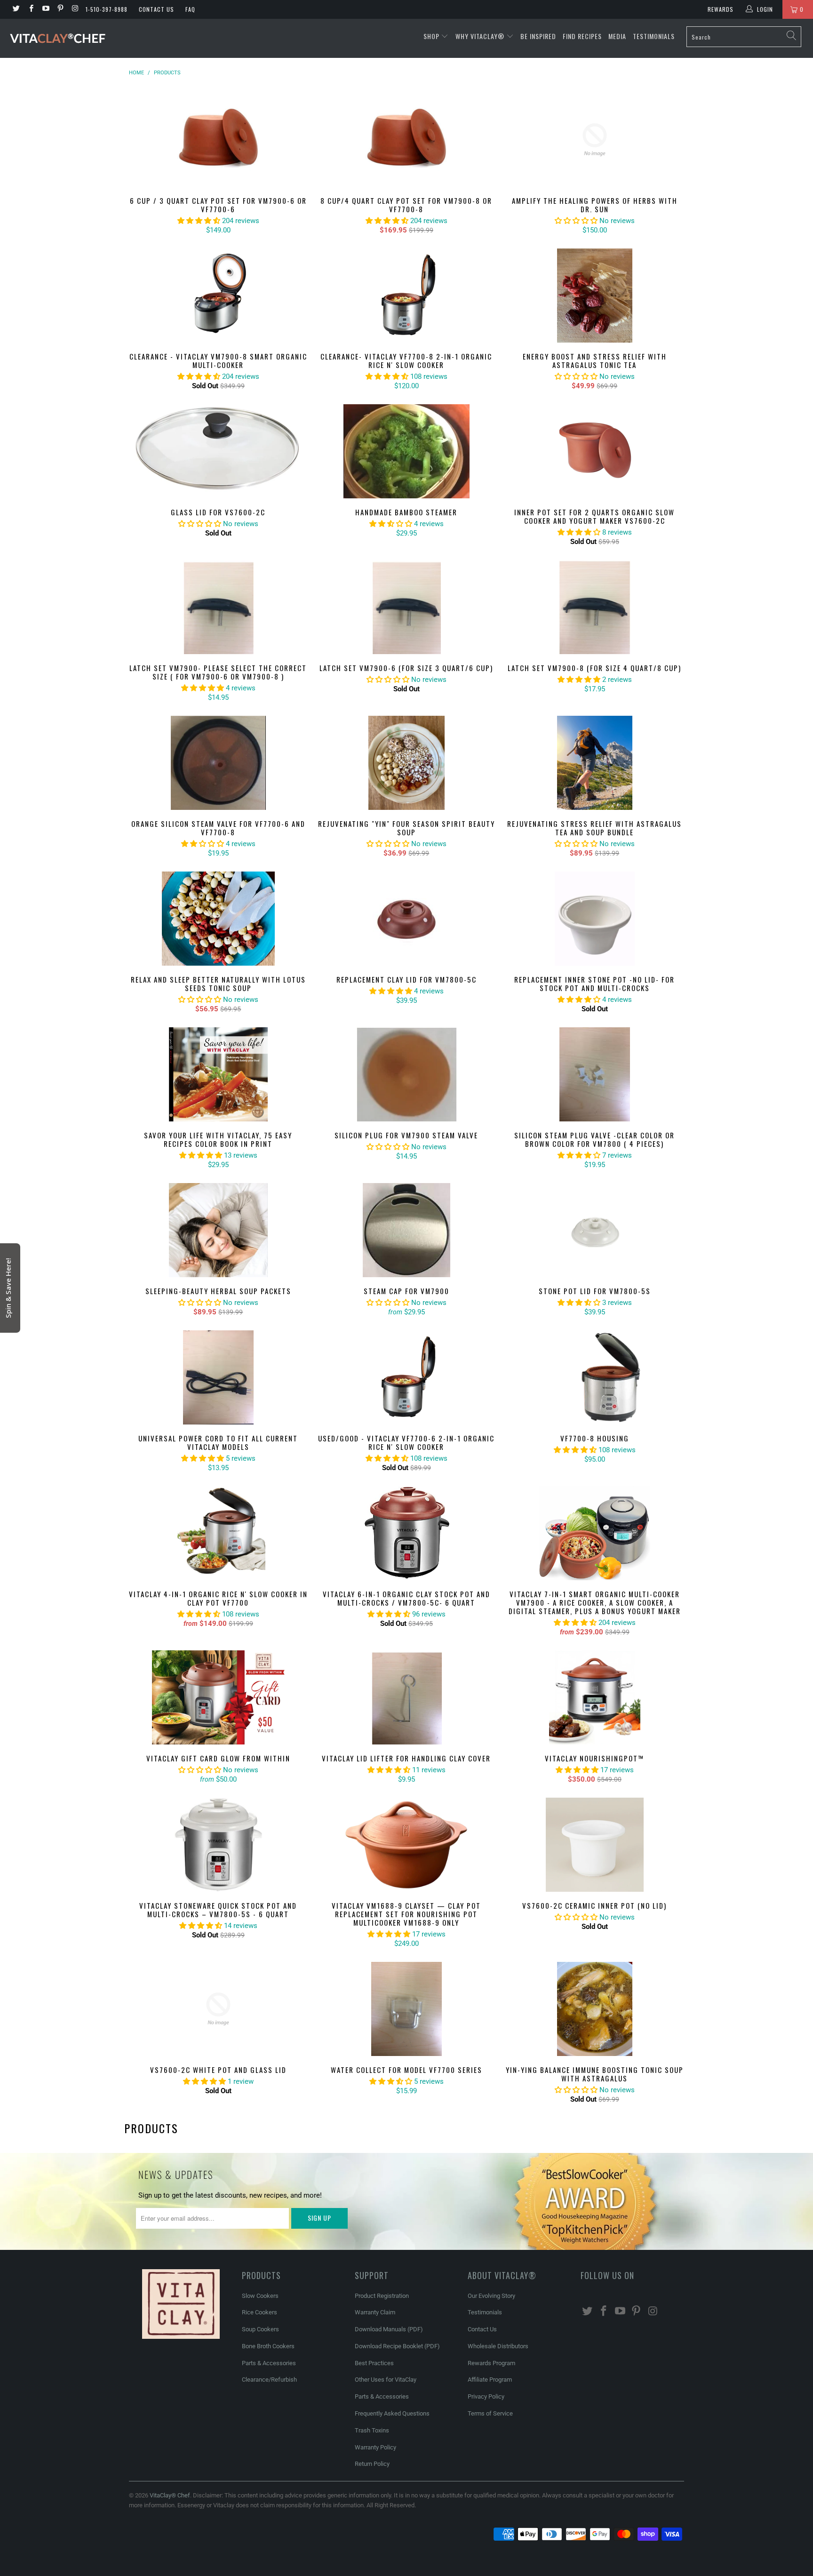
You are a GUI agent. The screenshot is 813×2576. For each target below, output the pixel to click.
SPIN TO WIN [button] (272, 1330)
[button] (365, 11)
